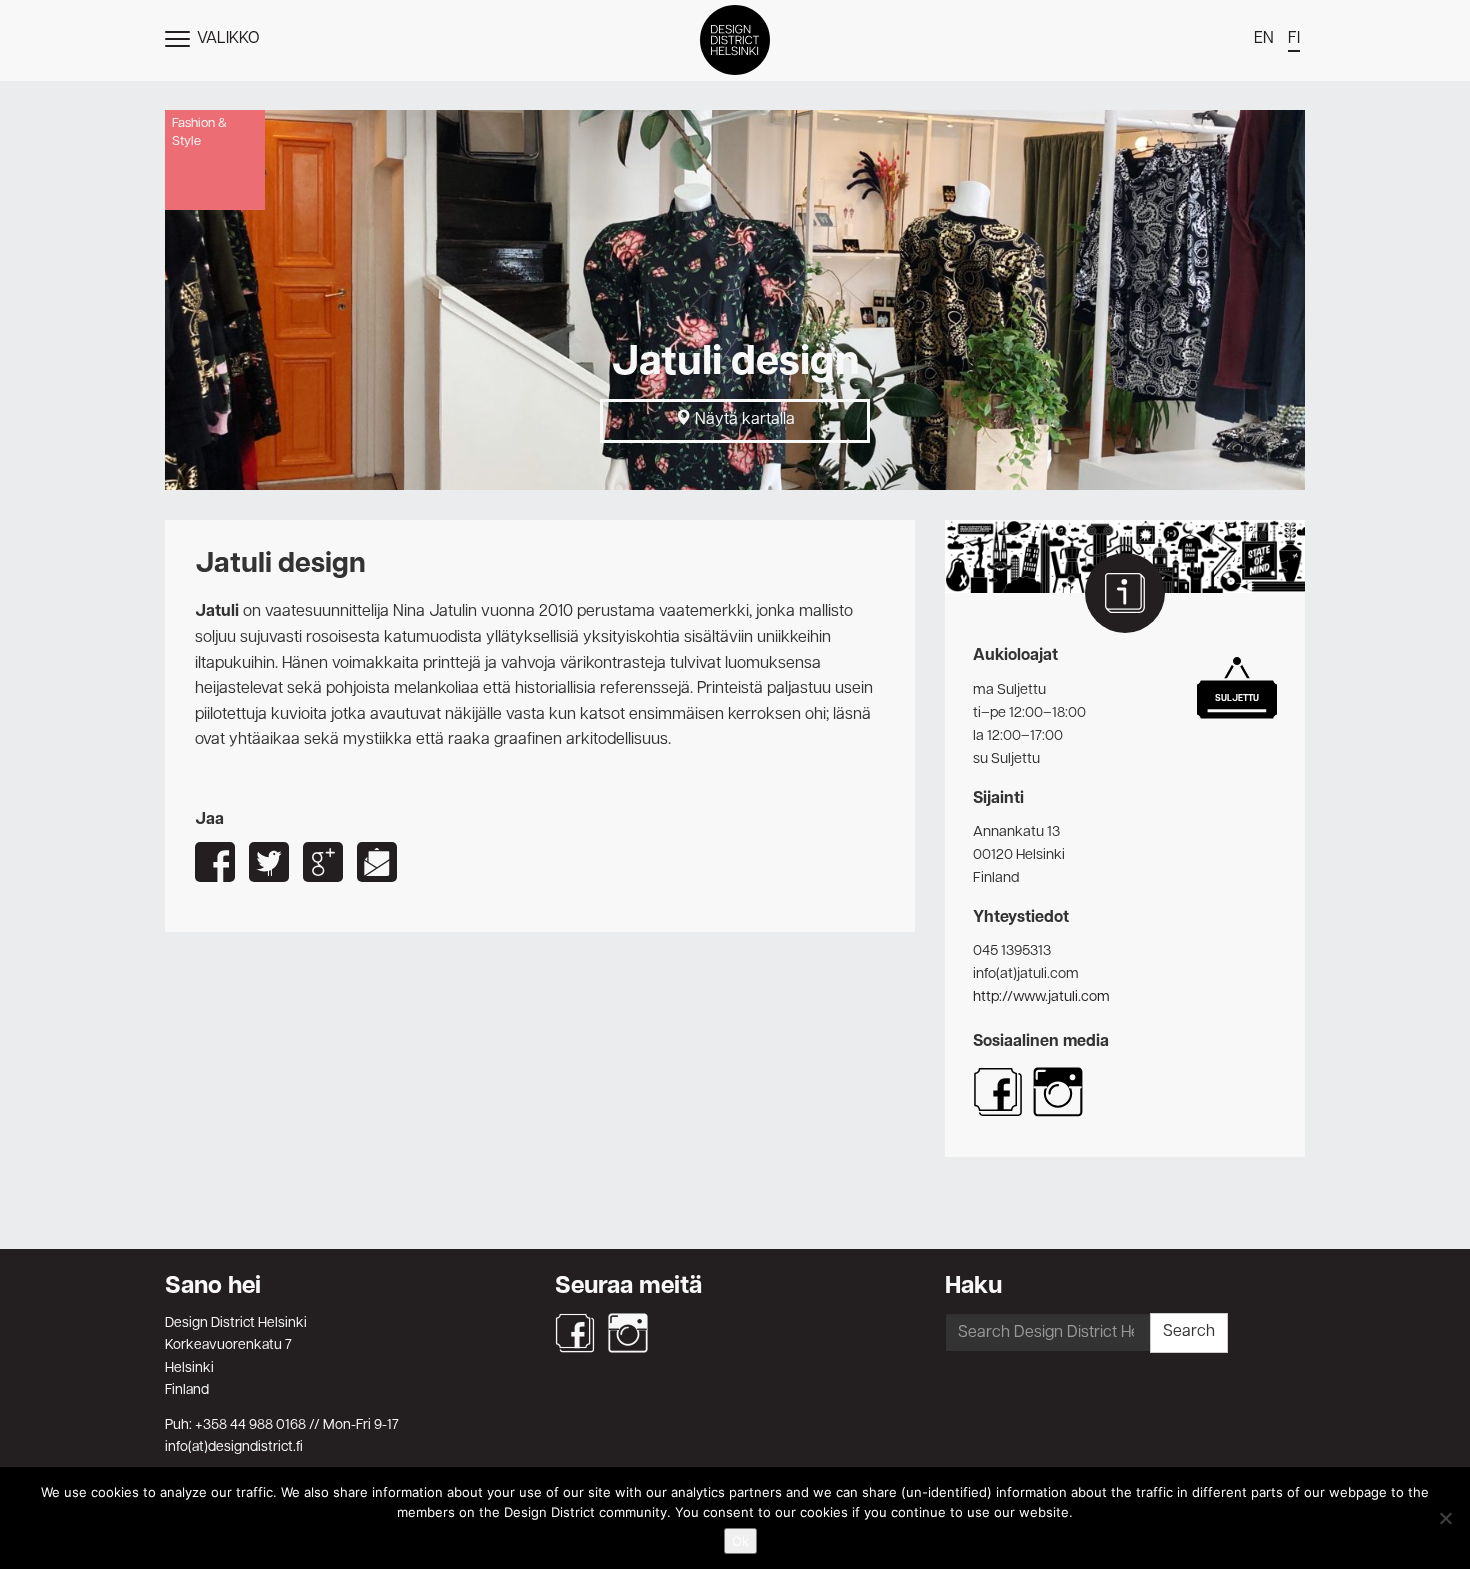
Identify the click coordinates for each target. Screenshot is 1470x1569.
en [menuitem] (1264, 39)
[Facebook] (575, 1333)
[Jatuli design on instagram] (1058, 1113)
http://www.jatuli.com (1041, 997)
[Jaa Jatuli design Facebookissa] (215, 862)
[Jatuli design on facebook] (998, 1113)
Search (1189, 1332)
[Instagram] (628, 1333)
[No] (1445, 1518)
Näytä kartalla (743, 420)
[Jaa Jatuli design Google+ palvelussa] (323, 862)
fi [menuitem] (1294, 39)
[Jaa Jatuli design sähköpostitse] (377, 862)
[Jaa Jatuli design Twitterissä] (269, 862)
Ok (740, 1541)
